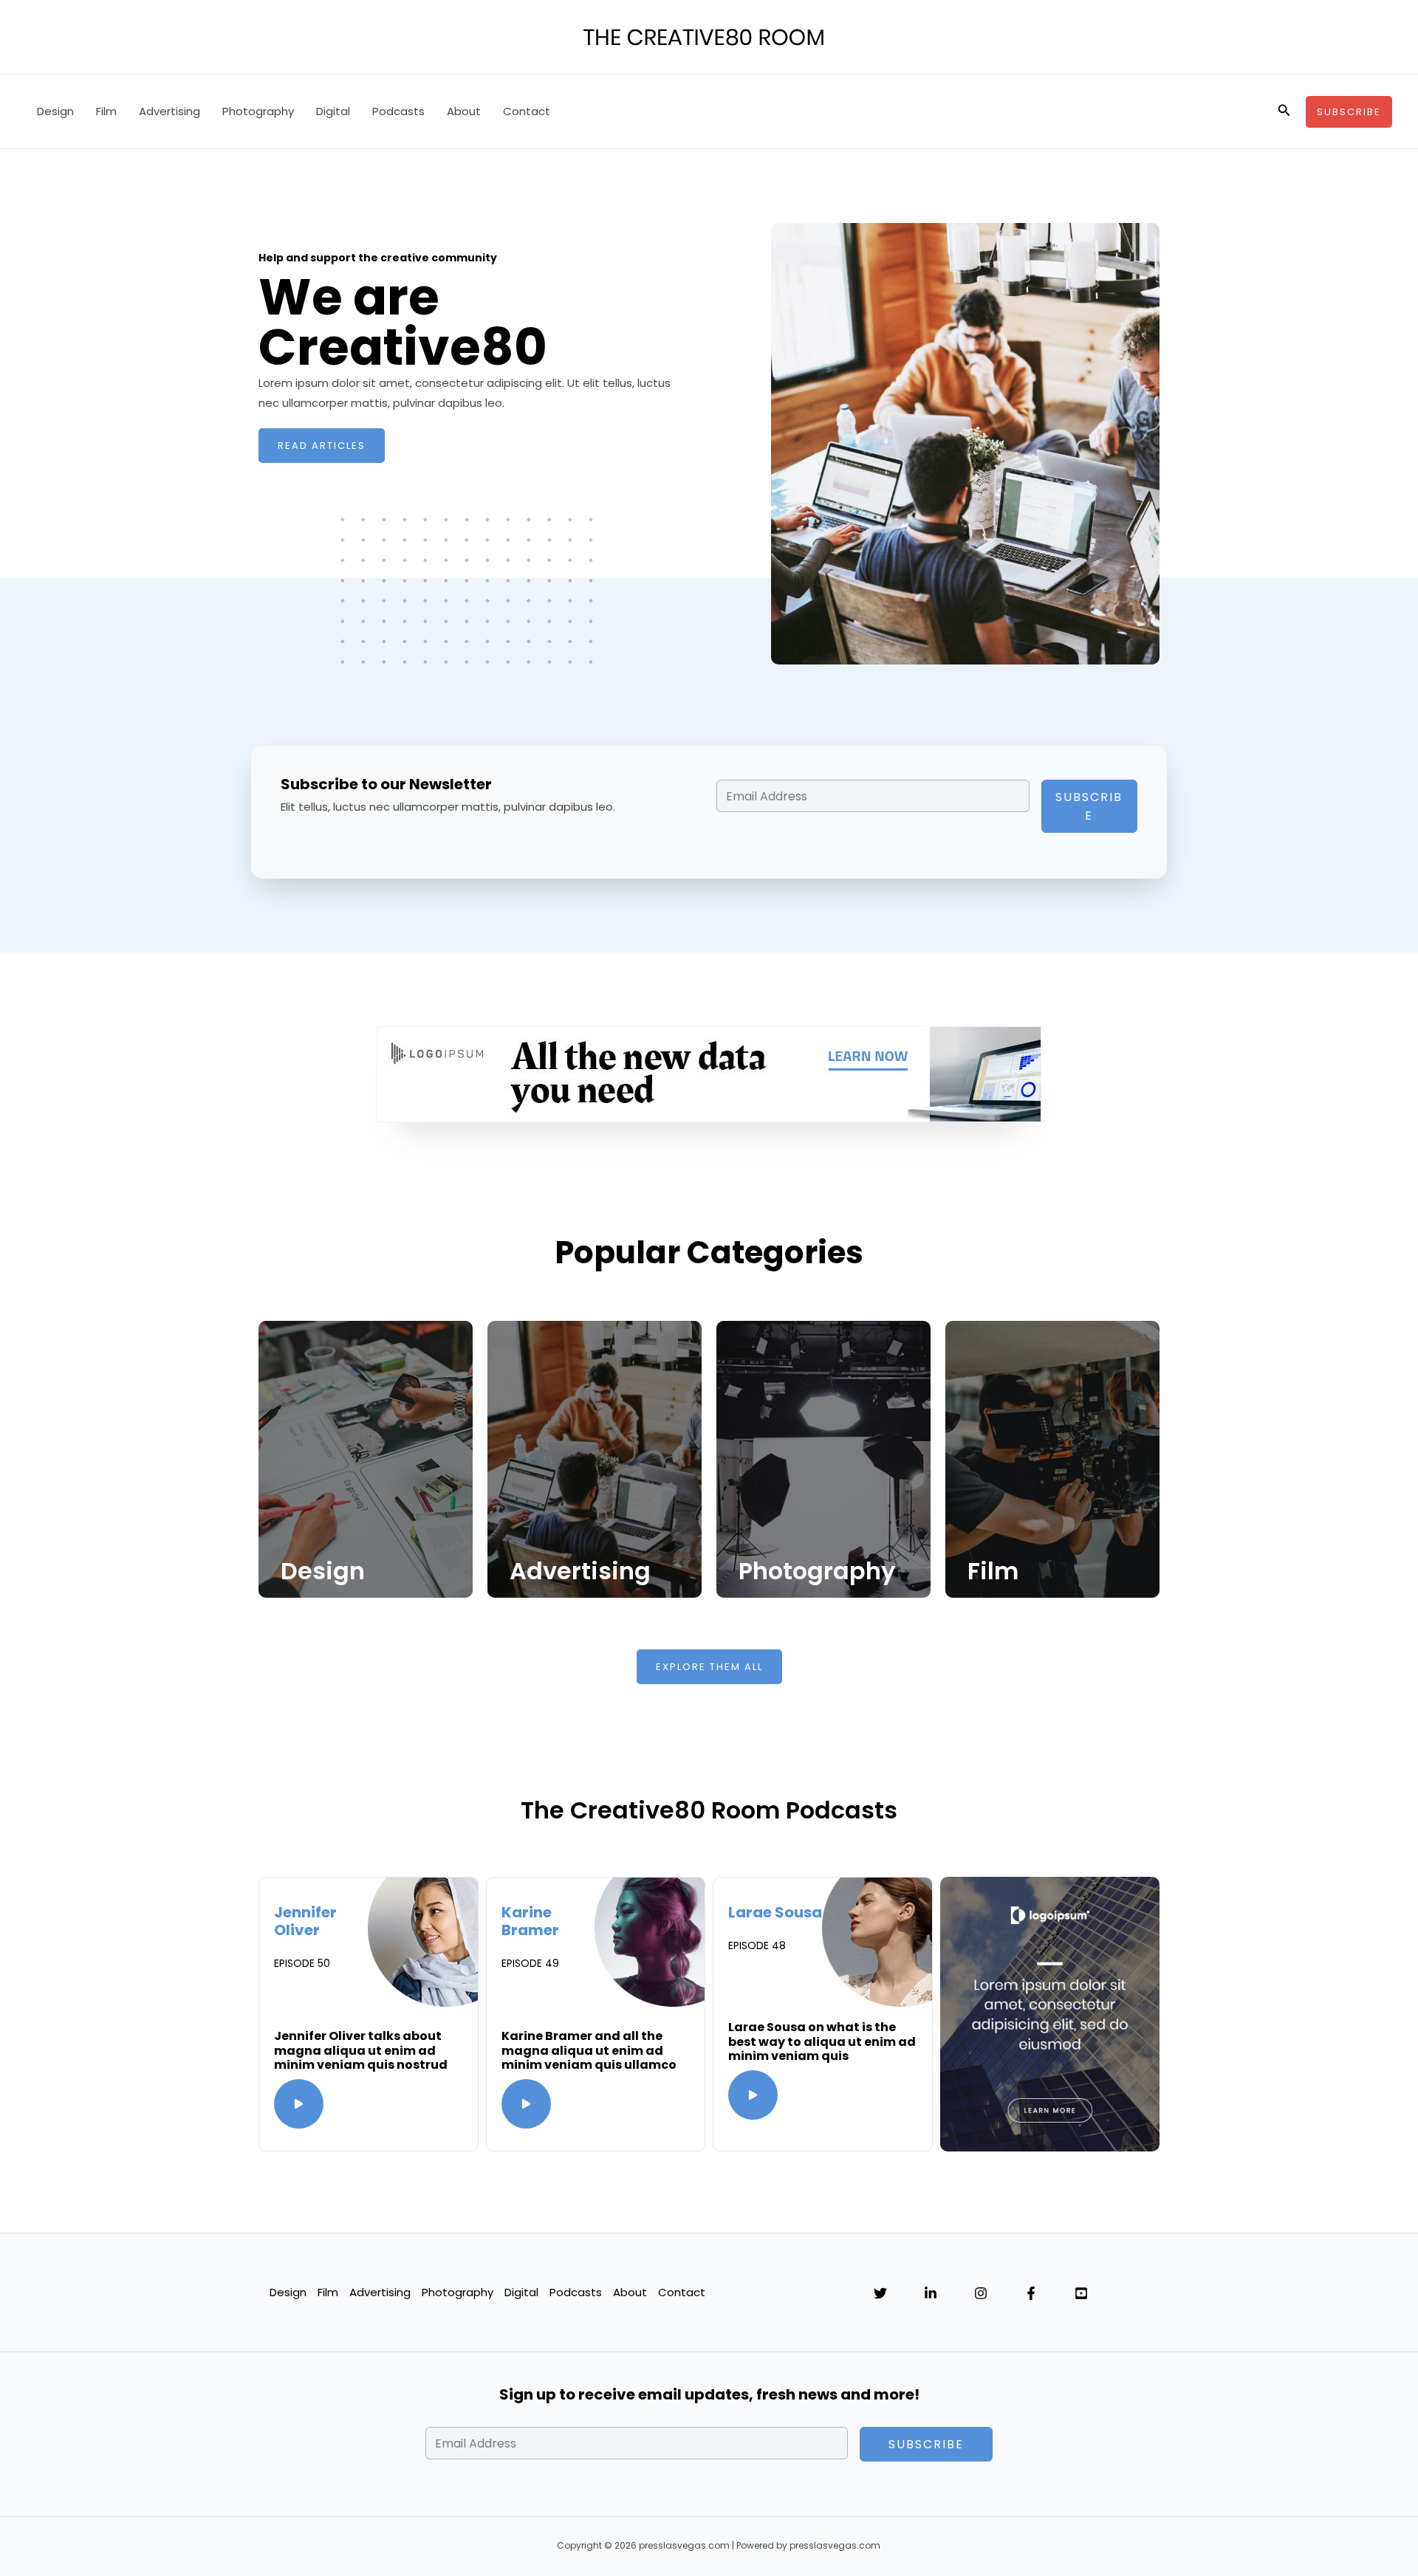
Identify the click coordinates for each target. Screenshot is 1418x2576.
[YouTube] (1081, 2293)
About (464, 111)
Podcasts (398, 111)
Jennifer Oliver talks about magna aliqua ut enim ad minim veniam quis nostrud (361, 2050)
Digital (333, 111)
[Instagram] (981, 2293)
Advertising (169, 111)
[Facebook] (1031, 2293)
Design (55, 111)
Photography (258, 111)
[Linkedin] (931, 2293)
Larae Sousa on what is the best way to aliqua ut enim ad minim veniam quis (822, 2041)
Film (106, 111)
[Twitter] (880, 2293)
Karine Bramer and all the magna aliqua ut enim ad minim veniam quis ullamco (589, 2050)
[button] (1284, 111)
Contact (527, 111)
